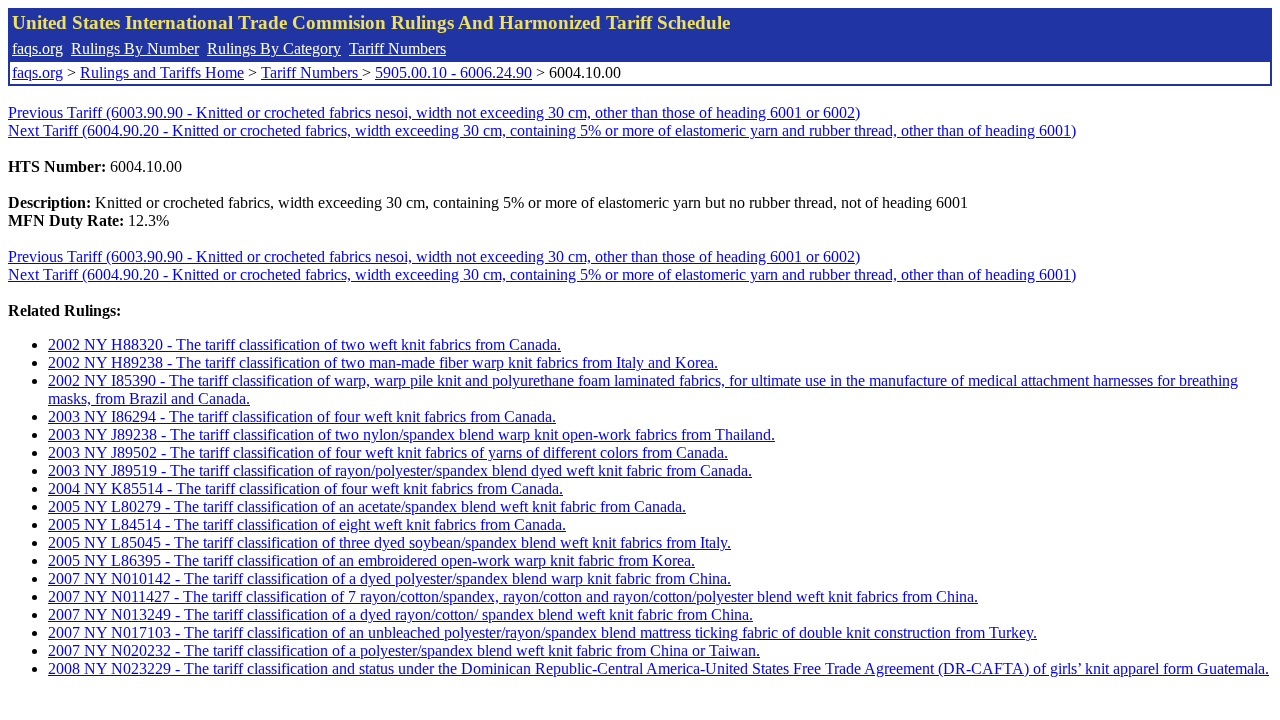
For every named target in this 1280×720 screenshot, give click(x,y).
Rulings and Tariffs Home (162, 72)
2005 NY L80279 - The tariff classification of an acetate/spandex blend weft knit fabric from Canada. (367, 506)
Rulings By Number (135, 48)
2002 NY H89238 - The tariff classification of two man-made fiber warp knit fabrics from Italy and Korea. (383, 362)
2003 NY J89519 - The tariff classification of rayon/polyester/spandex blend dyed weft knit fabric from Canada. (400, 470)
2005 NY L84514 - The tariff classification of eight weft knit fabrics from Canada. (307, 524)
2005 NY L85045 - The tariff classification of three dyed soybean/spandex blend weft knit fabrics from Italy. (389, 542)
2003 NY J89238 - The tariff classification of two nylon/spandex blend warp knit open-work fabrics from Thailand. (411, 434)
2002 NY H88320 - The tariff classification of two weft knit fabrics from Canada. (304, 344)
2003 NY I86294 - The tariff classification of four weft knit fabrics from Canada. (302, 416)
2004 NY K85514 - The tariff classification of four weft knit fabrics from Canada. (305, 488)
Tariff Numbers (397, 48)
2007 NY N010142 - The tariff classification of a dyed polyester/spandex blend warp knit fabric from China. (389, 578)
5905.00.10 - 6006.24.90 (453, 72)
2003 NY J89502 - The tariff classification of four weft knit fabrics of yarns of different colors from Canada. (388, 452)
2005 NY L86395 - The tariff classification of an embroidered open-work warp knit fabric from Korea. (371, 560)
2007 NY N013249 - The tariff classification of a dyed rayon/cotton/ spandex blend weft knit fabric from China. (400, 614)
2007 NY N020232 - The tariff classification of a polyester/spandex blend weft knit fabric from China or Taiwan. (404, 650)
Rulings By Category (274, 48)
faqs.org (37, 48)
